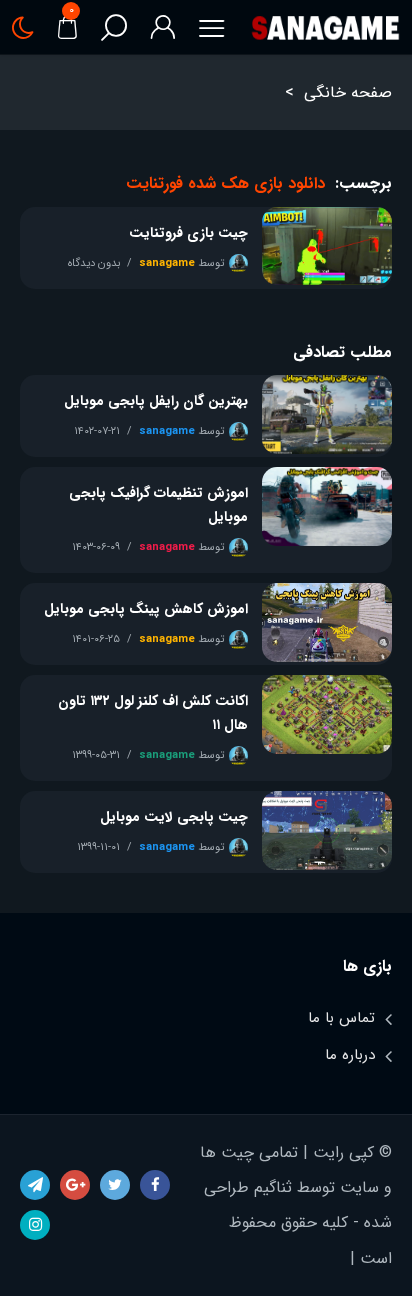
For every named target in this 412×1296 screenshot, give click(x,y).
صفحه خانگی (348, 92)
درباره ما (350, 1055)
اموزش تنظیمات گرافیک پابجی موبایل (158, 505)
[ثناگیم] (325, 27)
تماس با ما (341, 1018)
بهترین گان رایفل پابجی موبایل (156, 401)
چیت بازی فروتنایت (188, 233)
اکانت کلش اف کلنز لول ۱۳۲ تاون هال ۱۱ (153, 713)
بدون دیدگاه (94, 263)
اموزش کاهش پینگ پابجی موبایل (146, 609)
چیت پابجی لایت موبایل (174, 817)
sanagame (167, 263)
